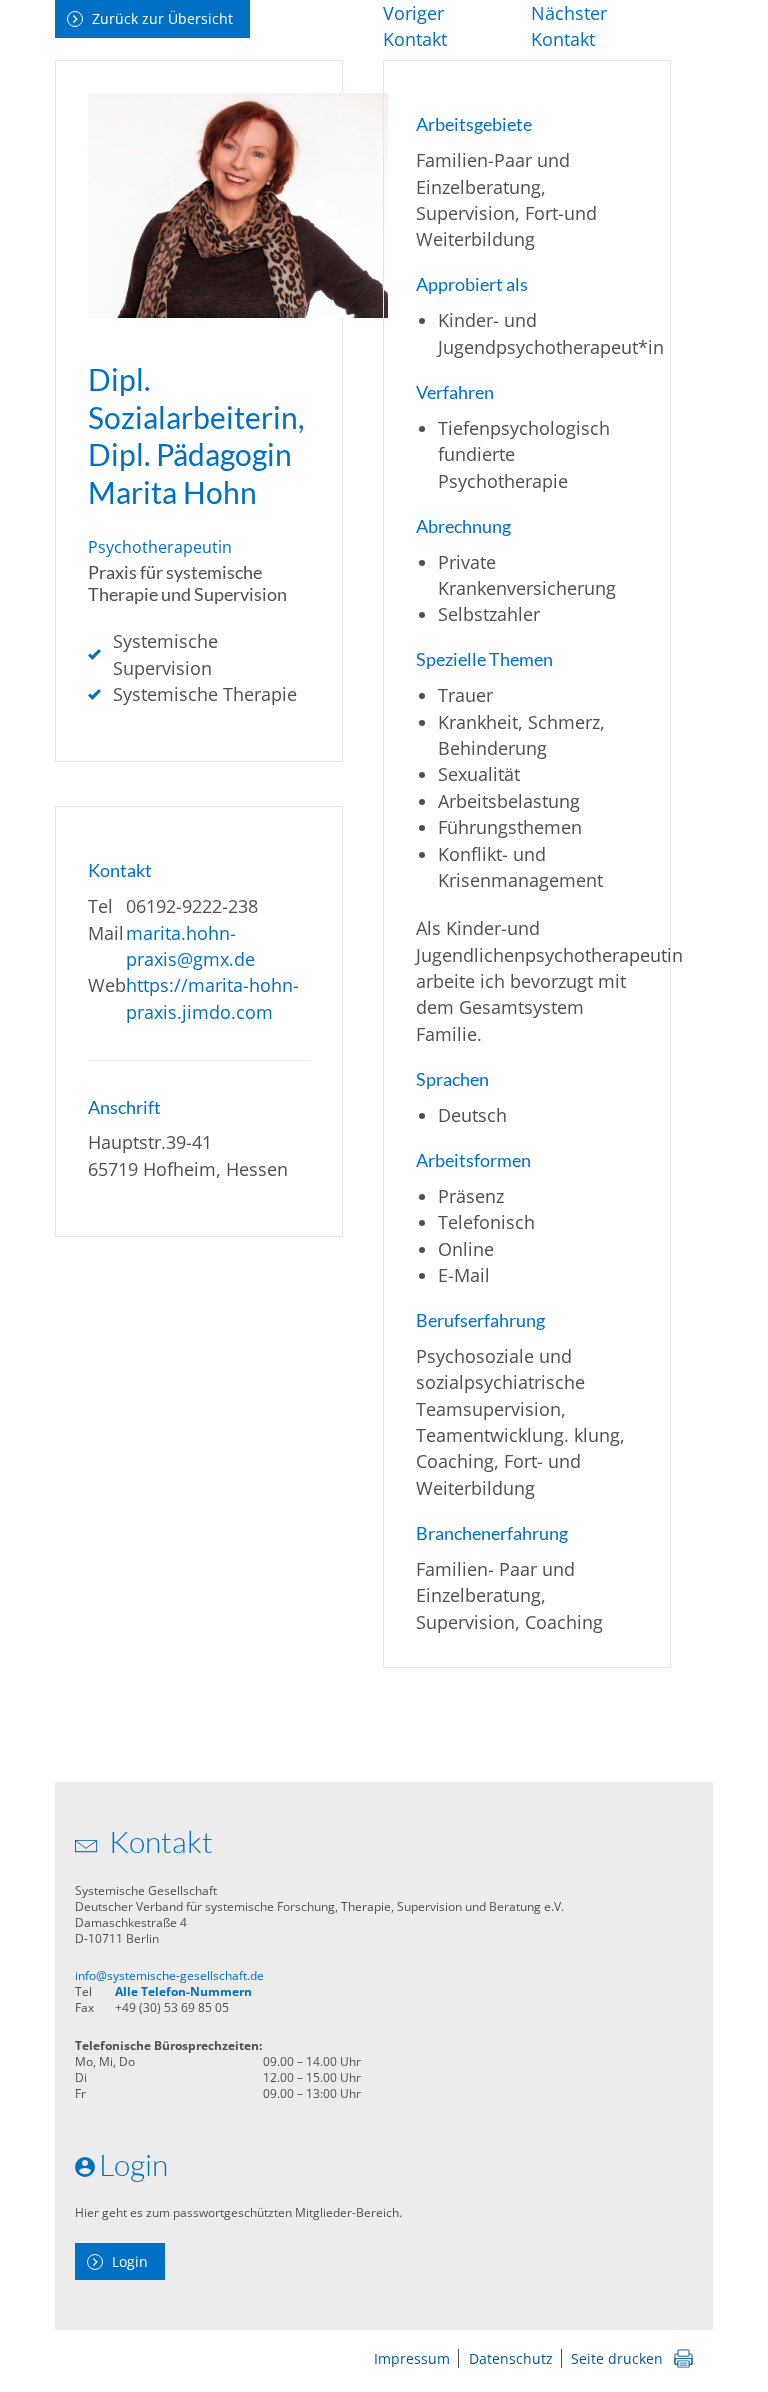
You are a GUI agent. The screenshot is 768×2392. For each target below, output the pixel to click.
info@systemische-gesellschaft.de (169, 1975)
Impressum (412, 2358)
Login (130, 2261)
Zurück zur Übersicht (162, 18)
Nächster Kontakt (569, 26)
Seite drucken (617, 2358)
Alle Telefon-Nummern (183, 1991)
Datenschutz (511, 2358)
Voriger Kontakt (415, 26)
